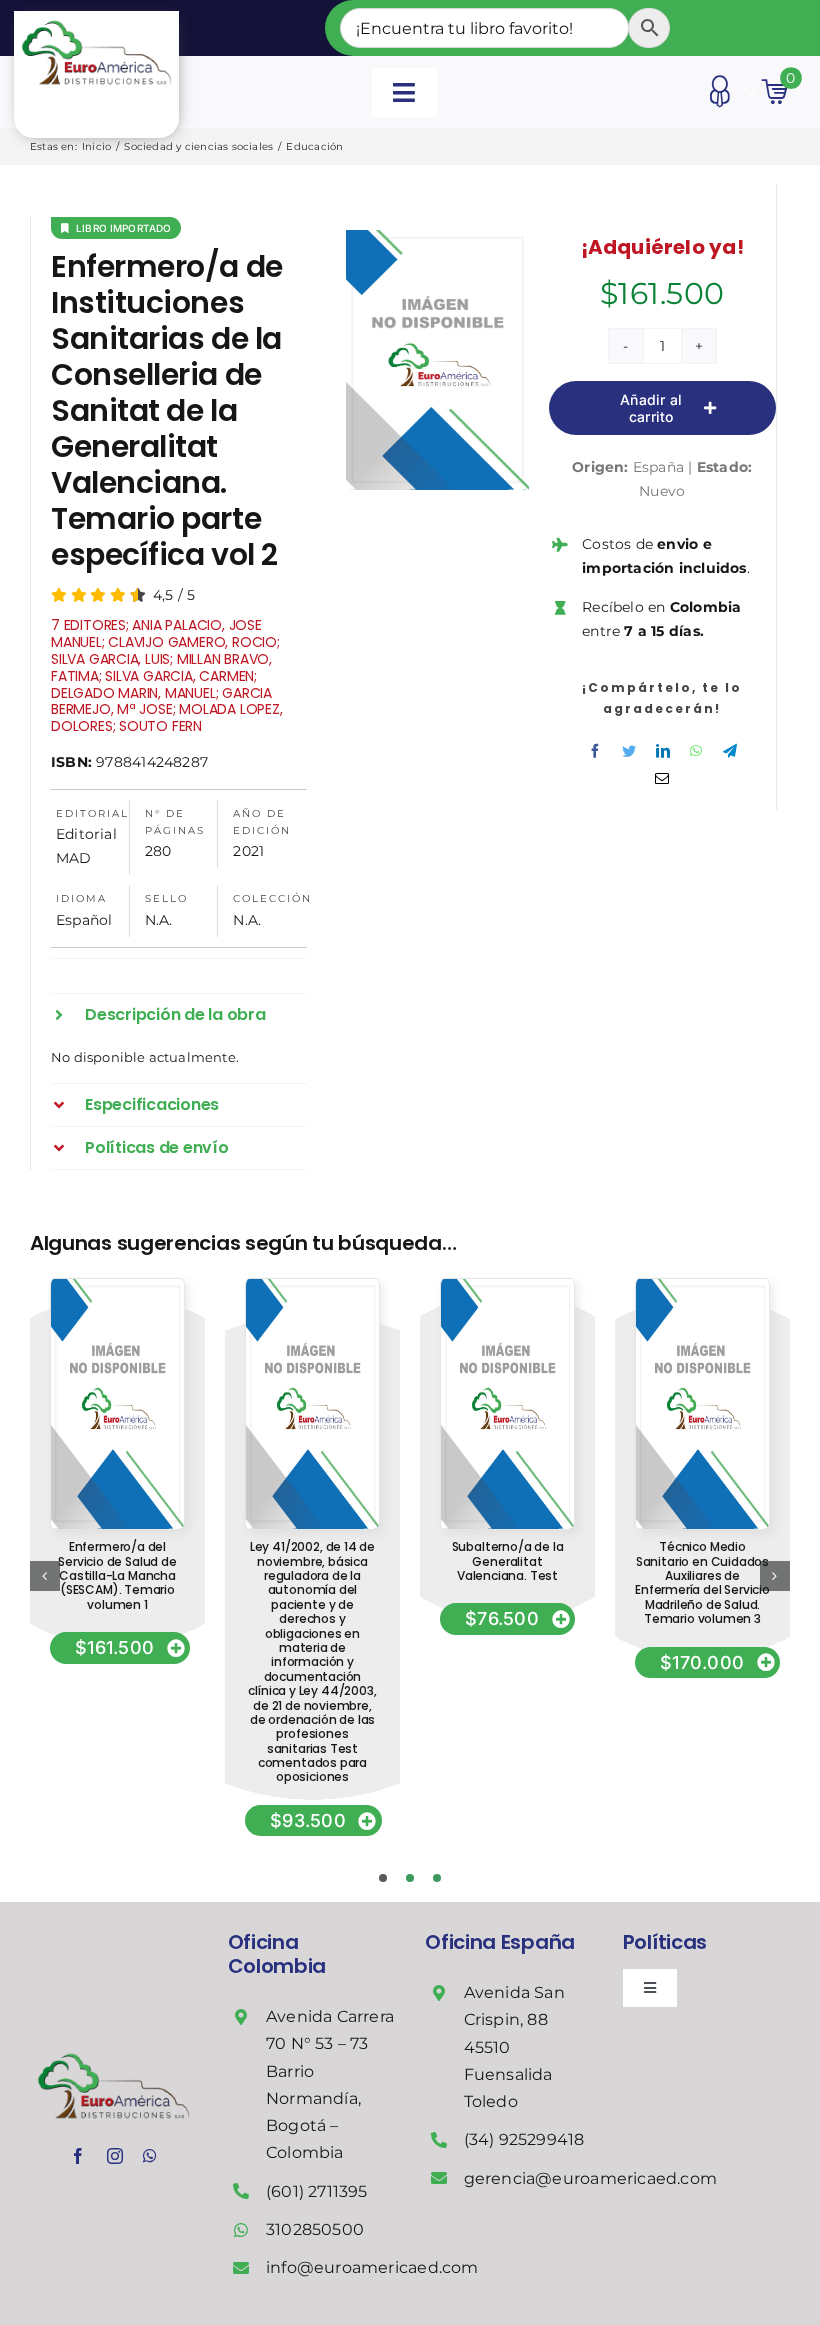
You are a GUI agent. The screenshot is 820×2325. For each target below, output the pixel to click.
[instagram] (115, 2156)
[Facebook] (595, 751)
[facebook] (78, 2156)
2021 (248, 851)
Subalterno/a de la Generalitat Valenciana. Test (508, 1561)
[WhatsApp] (696, 751)
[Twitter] (629, 751)
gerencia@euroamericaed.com (590, 2178)
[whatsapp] (150, 2156)
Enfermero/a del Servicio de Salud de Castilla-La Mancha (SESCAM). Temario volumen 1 (117, 1575)
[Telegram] (730, 751)
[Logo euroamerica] (96, 18)
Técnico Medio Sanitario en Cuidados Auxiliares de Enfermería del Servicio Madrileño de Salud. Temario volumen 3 (702, 1582)
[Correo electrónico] (662, 779)
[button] (179, 1015)
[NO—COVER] (117, 1286)
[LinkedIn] (663, 751)
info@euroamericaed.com (372, 2267)
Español (84, 920)
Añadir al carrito (651, 408)
